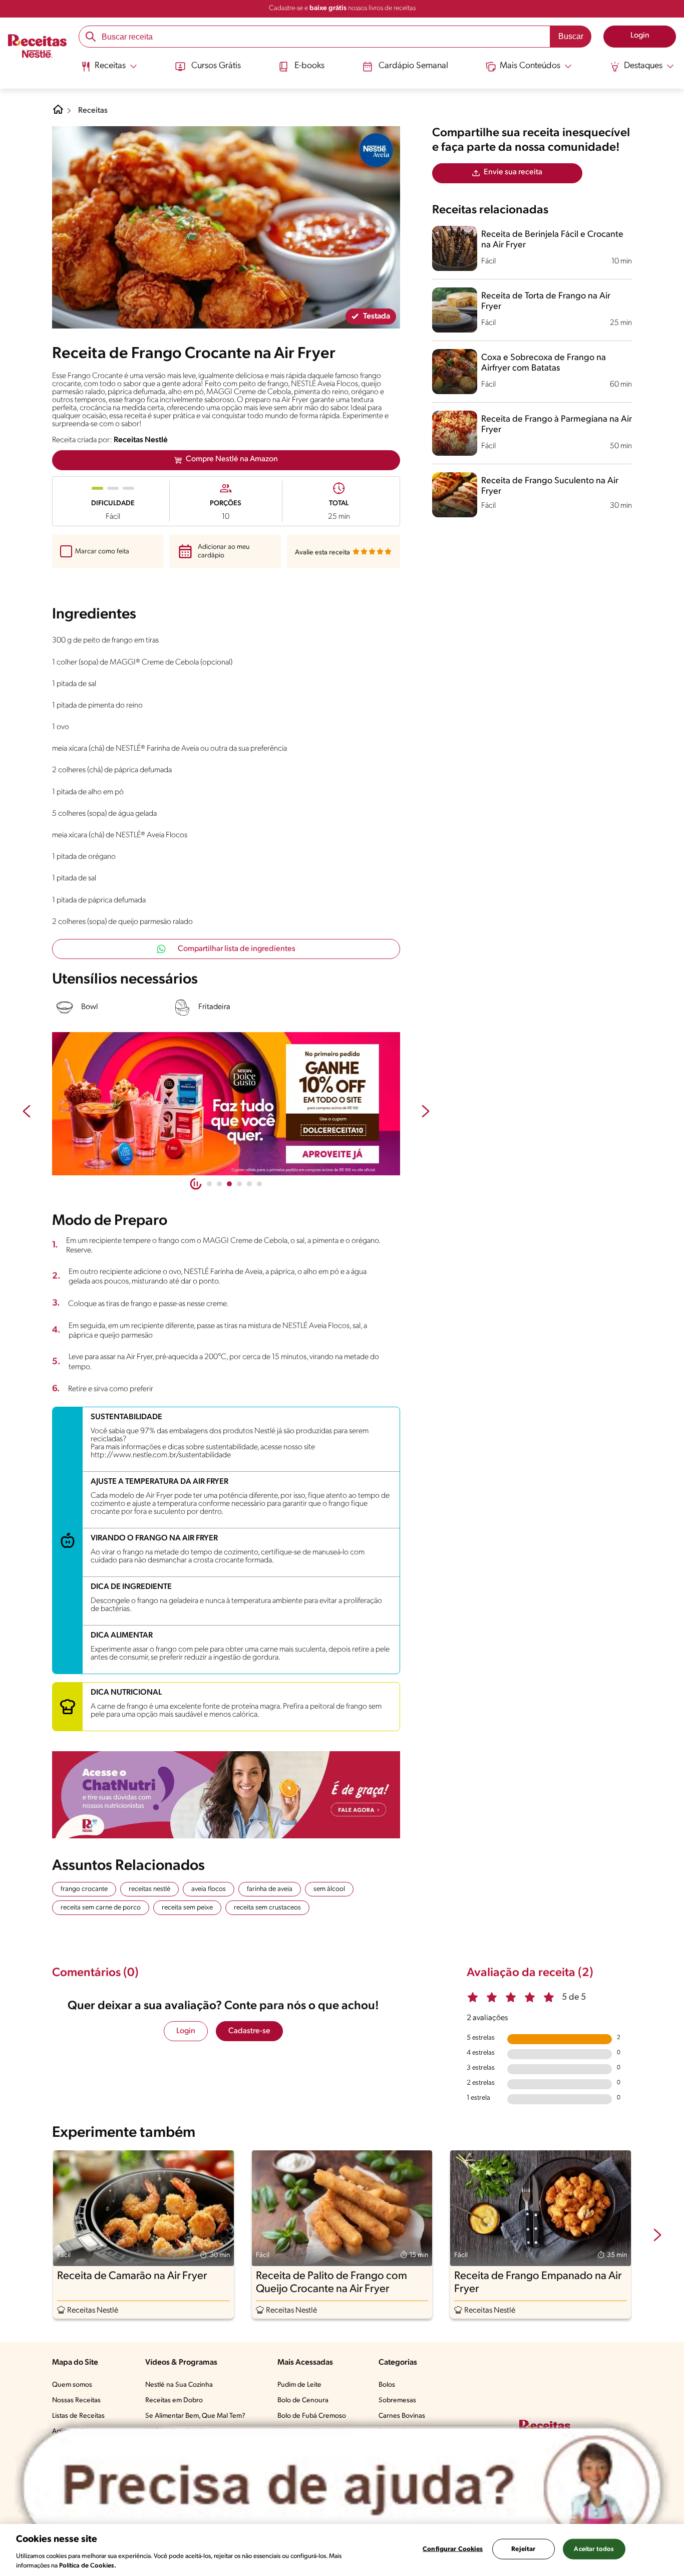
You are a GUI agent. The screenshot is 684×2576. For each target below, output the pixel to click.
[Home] (58, 113)
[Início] (37, 47)
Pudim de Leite (299, 2385)
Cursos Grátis (216, 66)
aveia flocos (209, 1889)
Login (186, 2031)
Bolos (387, 2385)
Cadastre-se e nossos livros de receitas (342, 8)
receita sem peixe (187, 1908)
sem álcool (329, 1889)
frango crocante (84, 1889)
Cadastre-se (249, 2031)
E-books (309, 66)
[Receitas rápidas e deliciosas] (226, 1104)
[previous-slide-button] (27, 1112)
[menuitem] (109, 70)
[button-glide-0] (209, 1184)
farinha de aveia (270, 1889)
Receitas (93, 111)
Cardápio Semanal (413, 66)
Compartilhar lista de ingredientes (237, 949)
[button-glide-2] (229, 1184)
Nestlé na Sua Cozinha (179, 2385)
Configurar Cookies (453, 2549)
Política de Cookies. (88, 2566)
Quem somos (72, 2385)
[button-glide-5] (259, 1184)
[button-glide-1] (219, 1184)
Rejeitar (523, 2549)
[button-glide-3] (239, 1184)
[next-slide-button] (426, 1112)
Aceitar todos (594, 2549)
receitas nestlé (149, 1889)
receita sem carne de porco (101, 1908)
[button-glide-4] (249, 1184)
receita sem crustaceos (267, 1908)
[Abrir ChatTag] (342, 2486)
